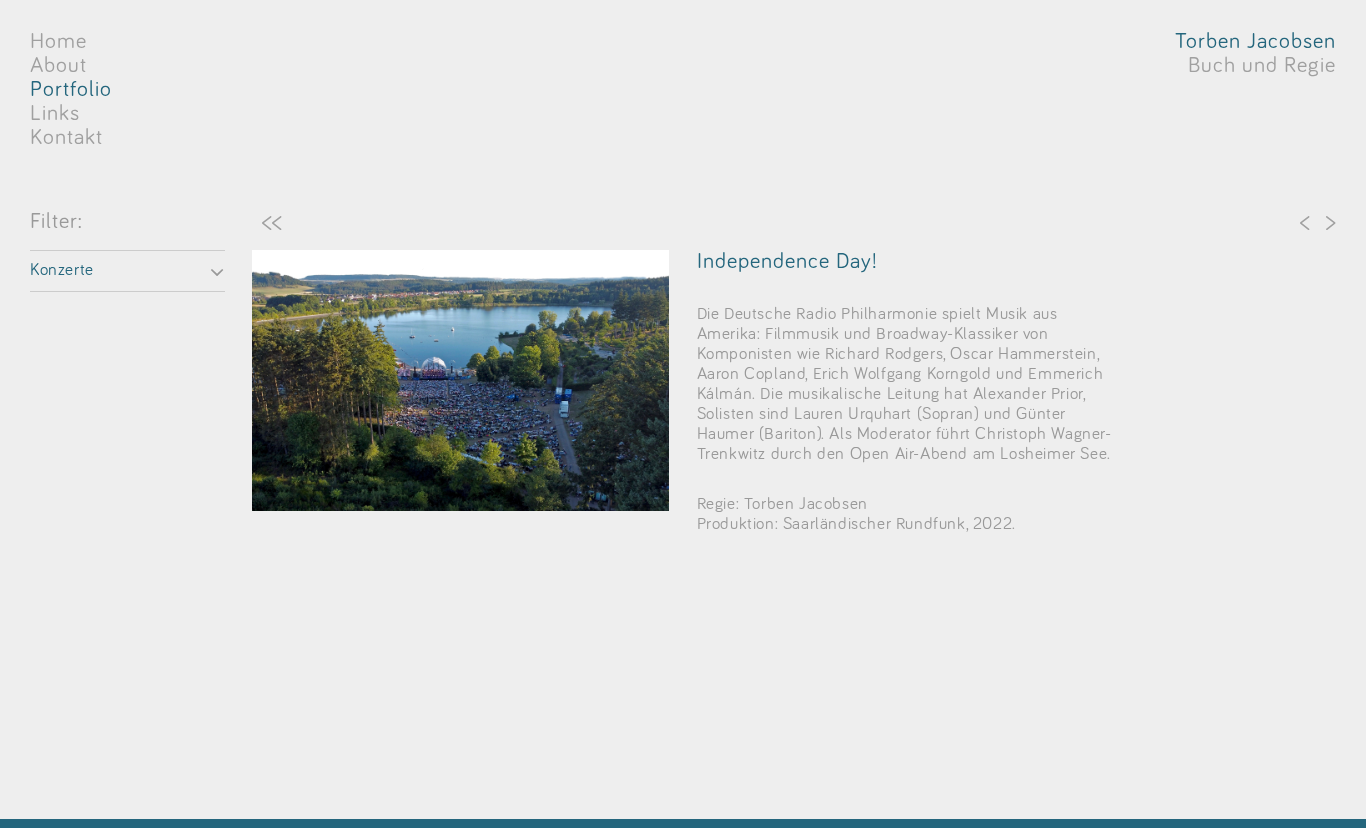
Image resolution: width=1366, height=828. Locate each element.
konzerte (62, 270)
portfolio (71, 90)
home (58, 42)
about (58, 66)
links (55, 114)
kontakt (66, 138)
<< (272, 222)
